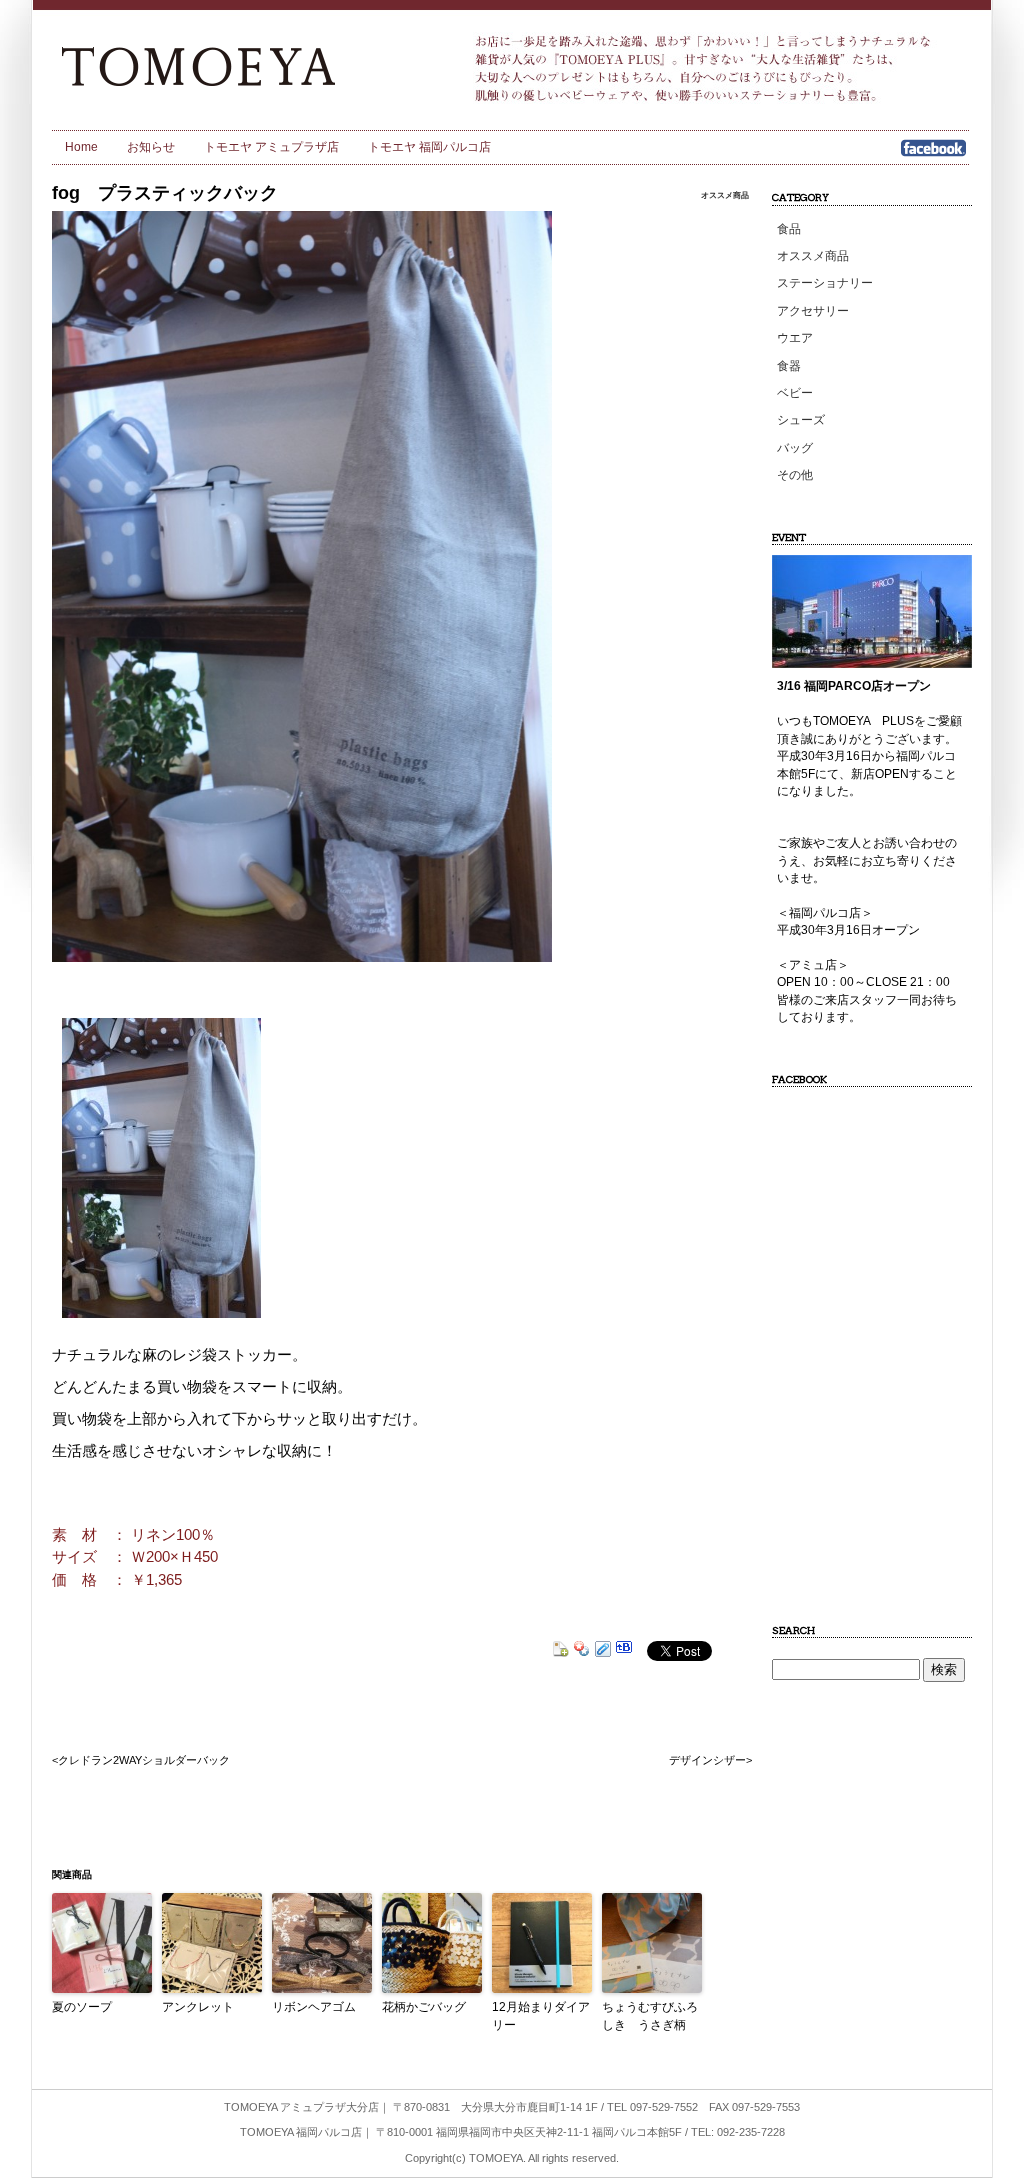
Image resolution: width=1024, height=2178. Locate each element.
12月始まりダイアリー (541, 2016)
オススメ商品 (725, 195)
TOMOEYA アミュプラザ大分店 (301, 2107)
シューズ (801, 420)
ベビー (795, 393)
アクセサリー (813, 311)
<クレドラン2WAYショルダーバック (141, 1760)
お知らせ (151, 147)
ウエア (795, 338)
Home (81, 147)
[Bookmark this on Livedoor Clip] (603, 1651)
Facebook (933, 154)
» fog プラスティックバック (233, 65)
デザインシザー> (710, 1760)
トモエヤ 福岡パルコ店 (429, 147)
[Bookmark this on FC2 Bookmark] (561, 1651)
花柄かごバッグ (424, 2007)
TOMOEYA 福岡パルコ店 (301, 2132)
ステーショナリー (825, 283)
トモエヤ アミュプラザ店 (271, 147)
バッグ (795, 448)
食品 (789, 229)
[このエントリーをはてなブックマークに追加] (624, 1651)
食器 (789, 366)
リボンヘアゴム (314, 2007)
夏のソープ (82, 2007)
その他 (795, 475)
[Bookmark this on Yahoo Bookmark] (582, 1651)
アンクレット (198, 2007)
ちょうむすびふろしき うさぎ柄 (650, 2016)
